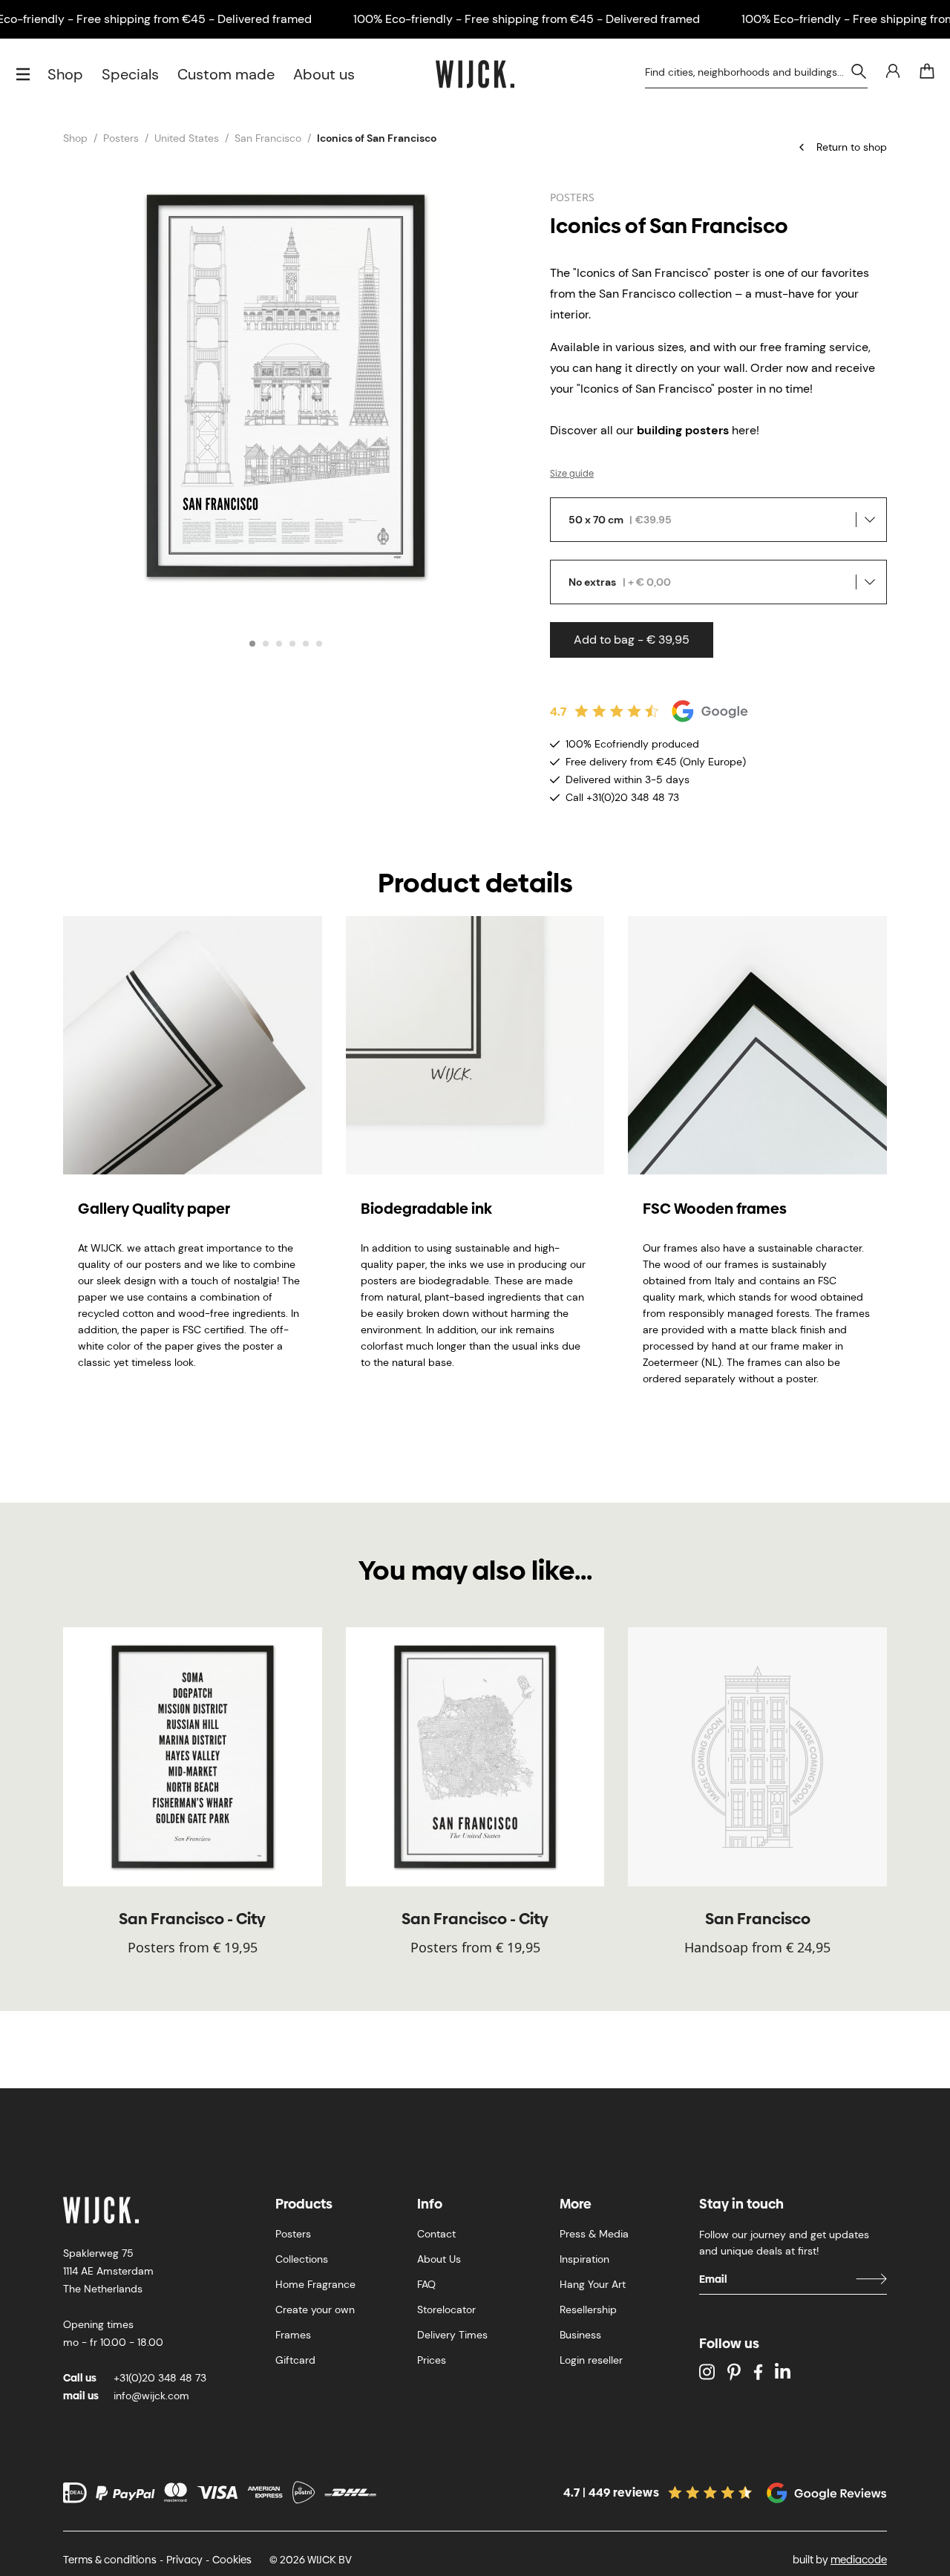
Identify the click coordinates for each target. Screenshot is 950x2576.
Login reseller (591, 2360)
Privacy (184, 2560)
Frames (293, 2335)
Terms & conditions (110, 2560)
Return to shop (852, 147)
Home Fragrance (315, 2284)
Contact (436, 2234)
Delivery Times (452, 2335)
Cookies (232, 2560)
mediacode (859, 2560)
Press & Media (594, 2234)
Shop (65, 74)
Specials (130, 74)
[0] (927, 71)
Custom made (226, 74)
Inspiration (584, 2259)
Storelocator (446, 2309)
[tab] (252, 644)
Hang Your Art (593, 2284)
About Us (439, 2259)
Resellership (588, 2309)
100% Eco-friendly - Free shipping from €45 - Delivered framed (527, 19)
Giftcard (295, 2360)
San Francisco (268, 138)
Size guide (572, 474)
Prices (432, 2360)
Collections (302, 2259)
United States (187, 138)
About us (324, 74)
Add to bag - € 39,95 (632, 640)
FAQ (426, 2284)
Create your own (315, 2309)
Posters (121, 138)
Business (580, 2335)
